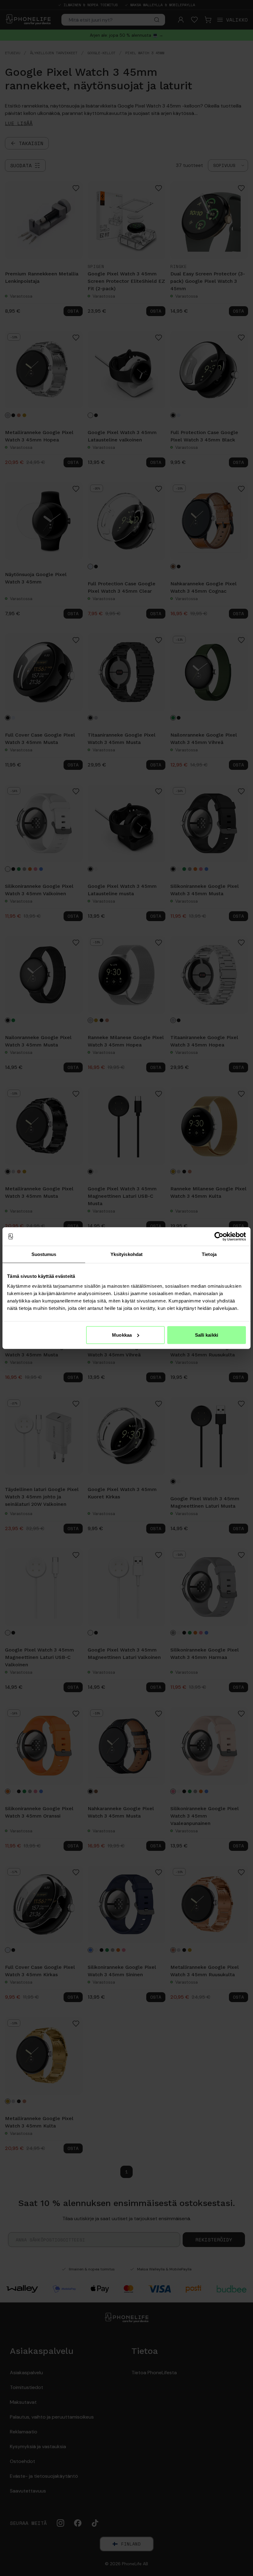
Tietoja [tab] (209, 1254)
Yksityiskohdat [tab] (126, 1254)
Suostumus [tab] (44, 1254)
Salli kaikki (207, 1335)
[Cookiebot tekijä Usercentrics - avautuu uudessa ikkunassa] (219, 1237)
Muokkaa (122, 1335)
